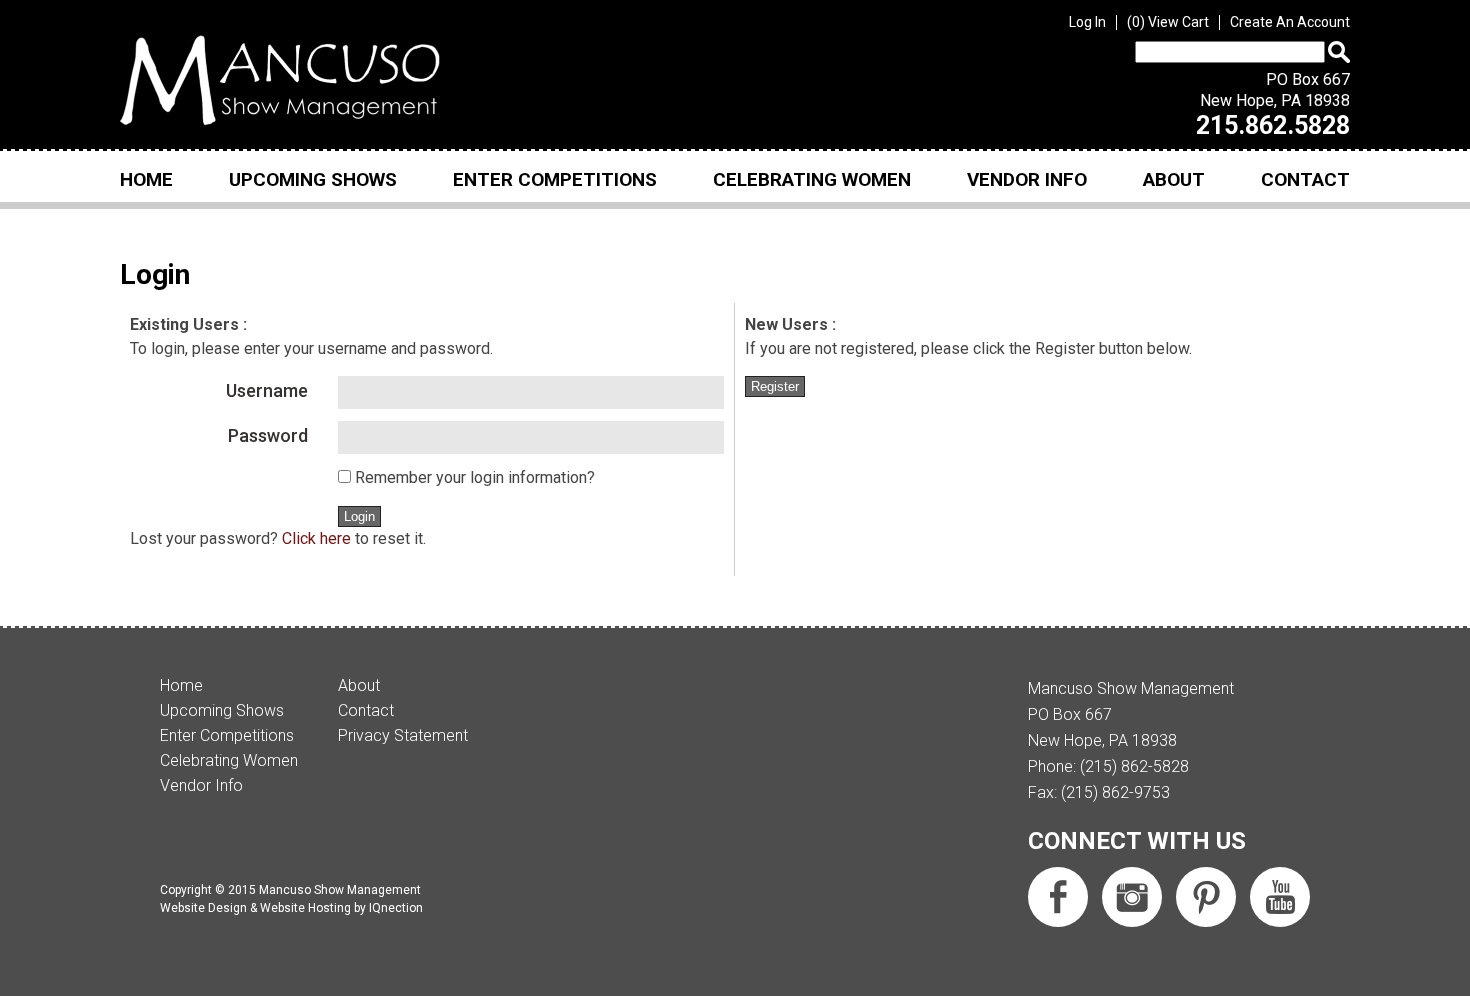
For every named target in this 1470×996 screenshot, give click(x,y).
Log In (1087, 22)
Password (268, 435)
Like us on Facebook (1058, 897)
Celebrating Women (812, 179)
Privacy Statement (403, 735)
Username (267, 390)
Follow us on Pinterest (1206, 897)
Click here (316, 538)
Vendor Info (1027, 179)
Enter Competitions (555, 179)
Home (146, 179)
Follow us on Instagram (1132, 897)
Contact (1305, 179)
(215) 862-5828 (1134, 766)
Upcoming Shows (313, 179)
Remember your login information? (475, 477)
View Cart (1170, 22)
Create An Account (1290, 22)
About (1174, 179)
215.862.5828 (1273, 125)
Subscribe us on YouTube (1280, 897)
